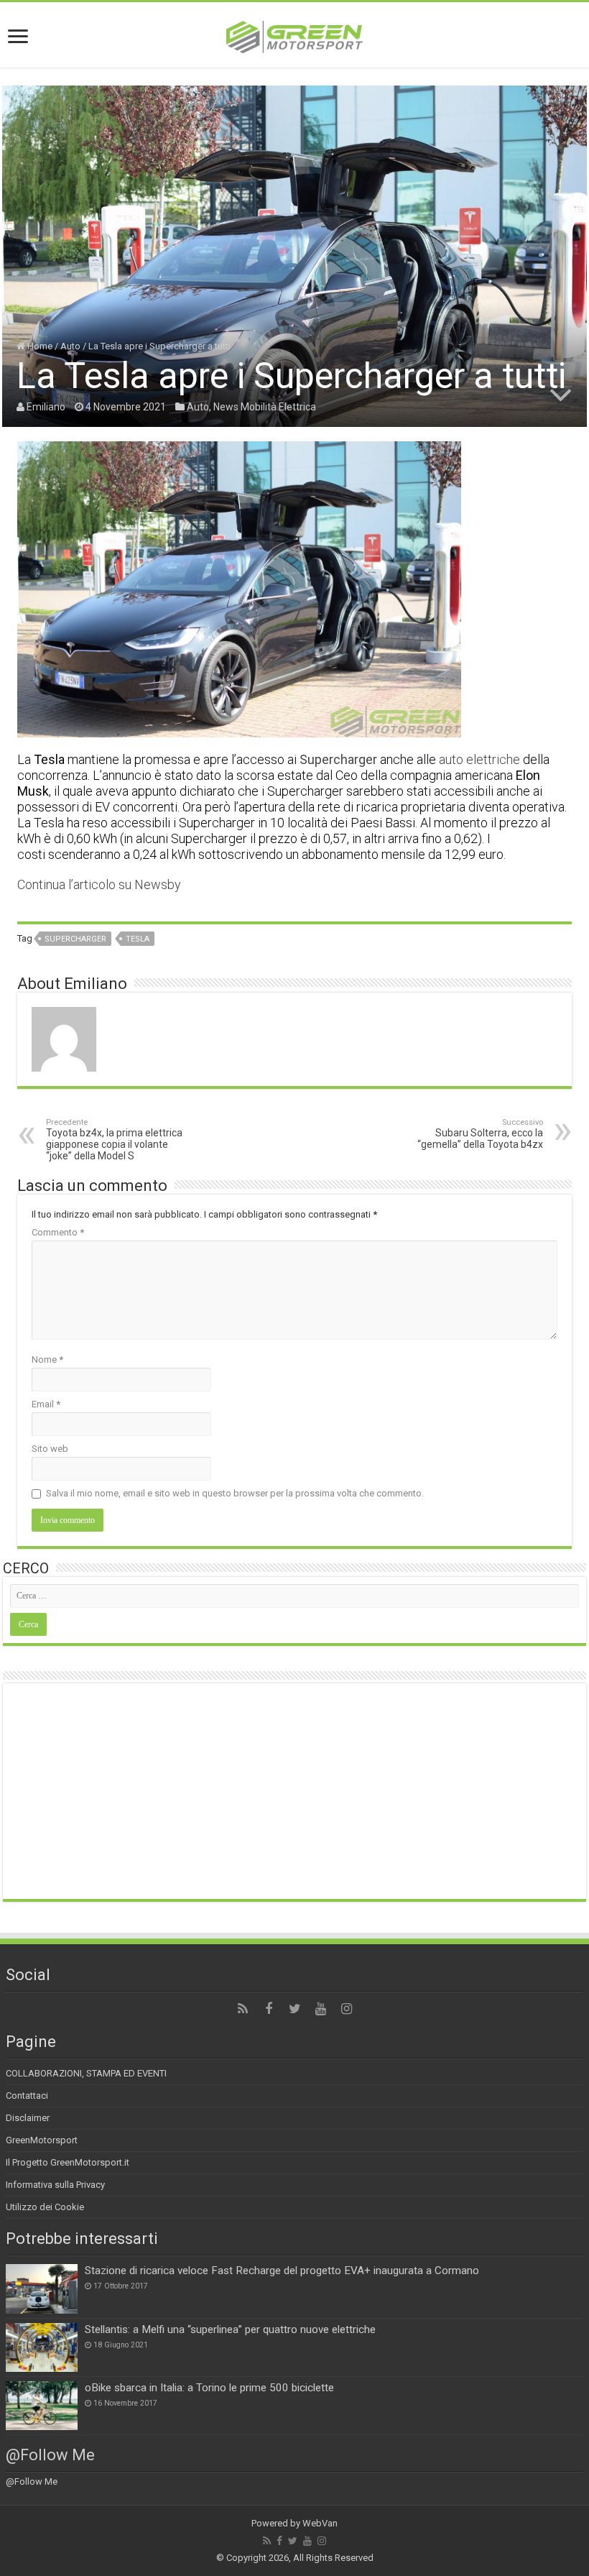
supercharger (75, 939)
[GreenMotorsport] (294, 34)
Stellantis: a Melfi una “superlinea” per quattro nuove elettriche (230, 2329)
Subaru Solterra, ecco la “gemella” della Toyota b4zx (480, 1134)
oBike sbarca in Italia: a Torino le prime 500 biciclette (209, 2388)
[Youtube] (320, 2009)
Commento (58, 1232)
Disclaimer (28, 2118)
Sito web (50, 1449)
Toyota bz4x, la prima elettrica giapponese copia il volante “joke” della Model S (114, 1140)
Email (46, 1404)
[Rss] (243, 2009)
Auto (70, 346)
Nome (47, 1360)
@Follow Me (50, 2455)
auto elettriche (479, 759)
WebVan (320, 2523)
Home (39, 346)
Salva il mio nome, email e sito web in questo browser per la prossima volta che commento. (235, 1493)
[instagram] (346, 2009)
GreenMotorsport (42, 2140)
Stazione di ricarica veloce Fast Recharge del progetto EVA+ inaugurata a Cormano (282, 2271)
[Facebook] (269, 2009)
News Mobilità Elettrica (265, 407)
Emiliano (46, 407)
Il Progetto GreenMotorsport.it (68, 2162)
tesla (138, 939)
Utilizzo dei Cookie (45, 2207)
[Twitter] (294, 2009)
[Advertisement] (294, 1791)
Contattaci (27, 2096)
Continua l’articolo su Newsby (99, 884)
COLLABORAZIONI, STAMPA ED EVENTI (86, 2073)
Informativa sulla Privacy (55, 2185)
